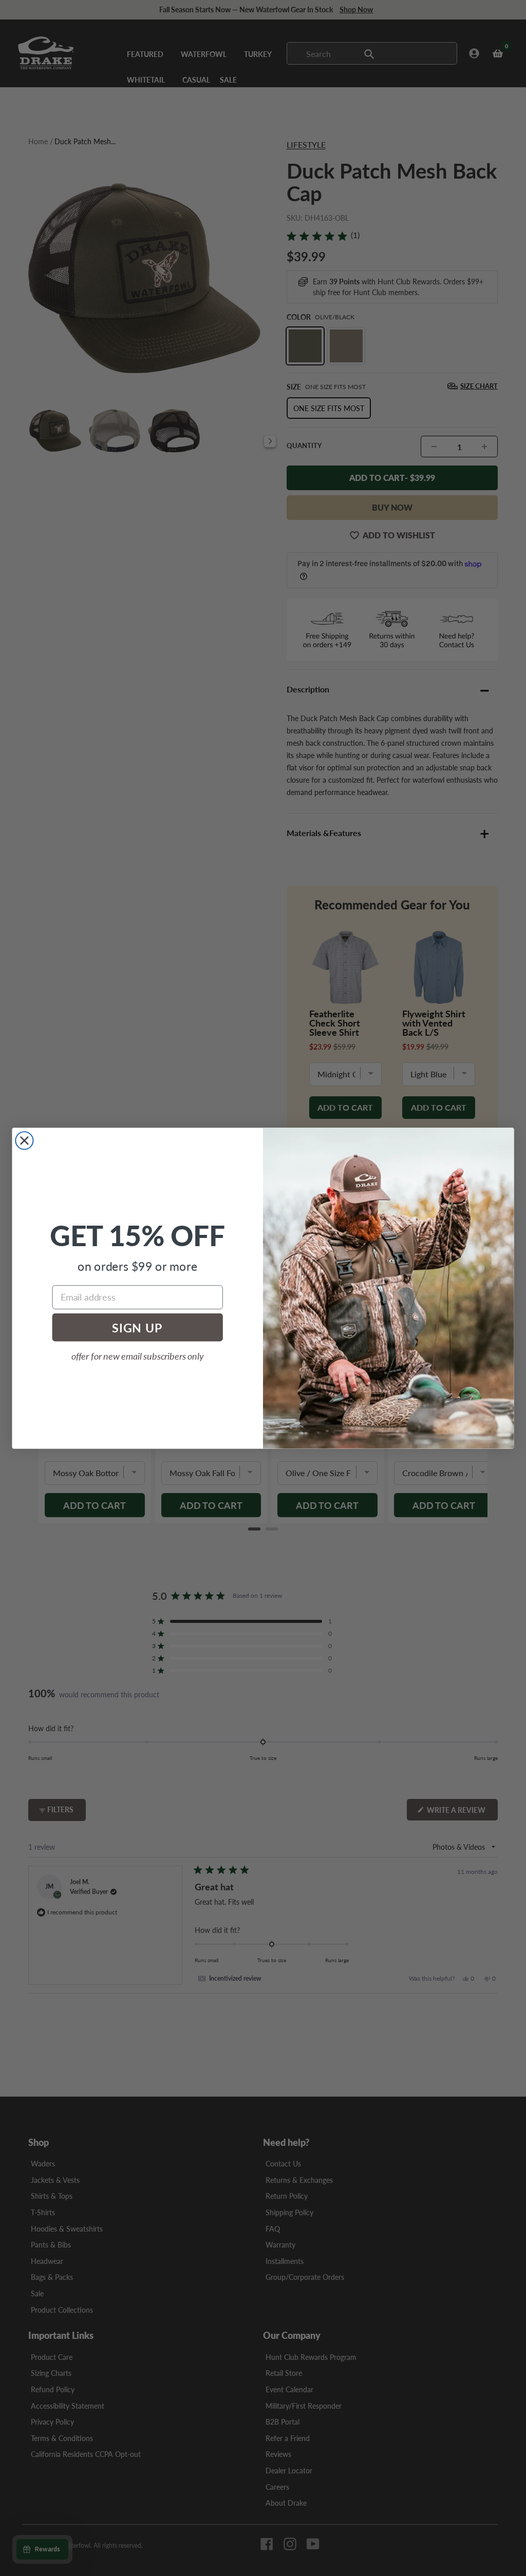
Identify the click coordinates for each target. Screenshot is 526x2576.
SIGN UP (137, 1327)
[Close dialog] (24, 1140)
